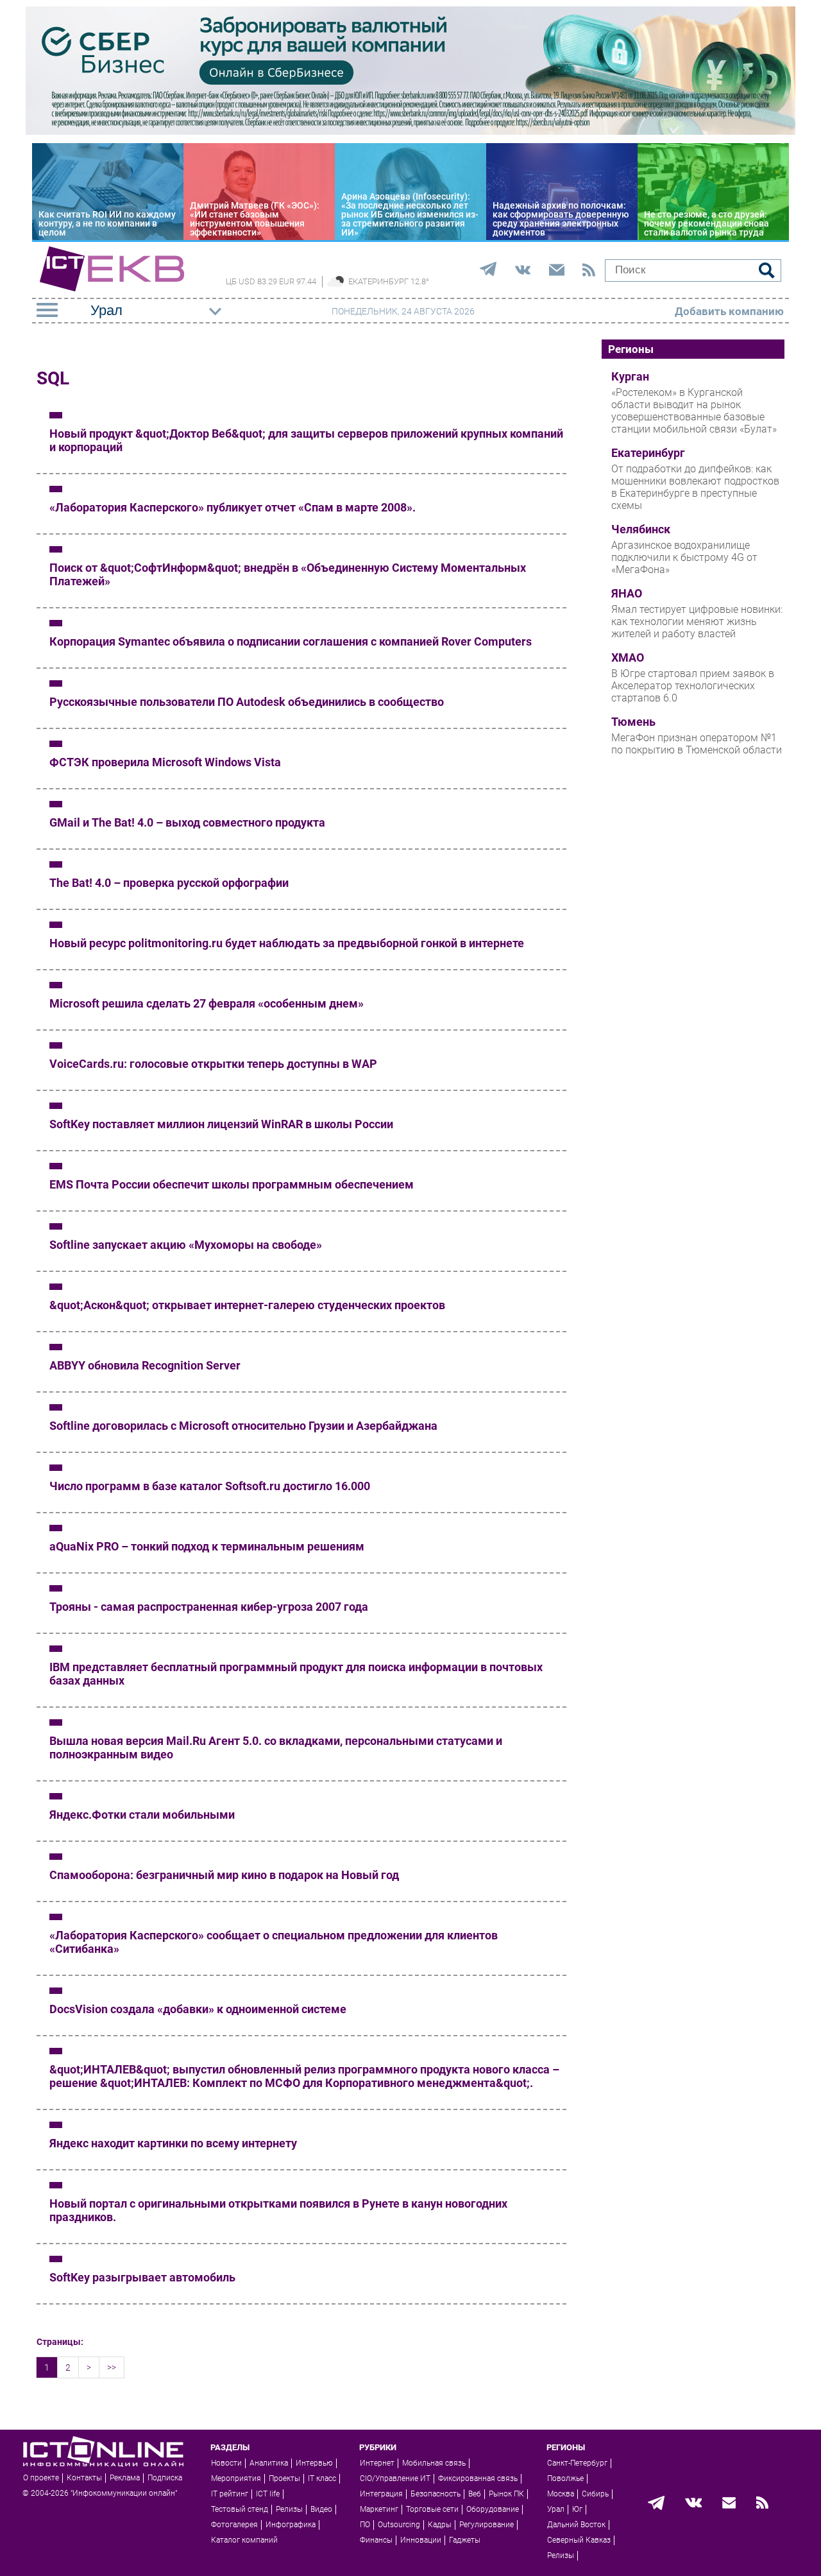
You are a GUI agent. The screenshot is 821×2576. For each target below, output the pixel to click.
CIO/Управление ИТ (395, 2478)
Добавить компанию (729, 311)
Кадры (440, 2525)
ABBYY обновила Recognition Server (145, 1365)
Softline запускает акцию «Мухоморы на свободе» (186, 1245)
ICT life (268, 2494)
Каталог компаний (244, 2540)
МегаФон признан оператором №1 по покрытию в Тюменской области (697, 744)
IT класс (322, 2478)
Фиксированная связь (478, 2478)
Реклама (125, 2478)
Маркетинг (379, 2509)
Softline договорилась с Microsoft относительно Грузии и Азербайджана (243, 1426)
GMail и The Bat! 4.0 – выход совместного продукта (187, 822)
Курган (630, 377)
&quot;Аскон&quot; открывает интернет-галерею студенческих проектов (247, 1305)
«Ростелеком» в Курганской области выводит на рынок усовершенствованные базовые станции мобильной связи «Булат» (694, 411)
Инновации (421, 2540)
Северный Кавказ (579, 2540)
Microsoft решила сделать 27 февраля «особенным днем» (207, 1003)
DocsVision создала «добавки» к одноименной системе (198, 2009)
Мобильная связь (434, 2463)
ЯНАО (627, 594)
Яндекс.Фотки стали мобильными (142, 1815)
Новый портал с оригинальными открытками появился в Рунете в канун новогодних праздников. (278, 2210)
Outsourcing (399, 2525)
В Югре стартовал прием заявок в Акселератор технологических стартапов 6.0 (693, 686)
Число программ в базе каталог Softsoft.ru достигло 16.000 (210, 1486)
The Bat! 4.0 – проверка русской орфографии (169, 883)
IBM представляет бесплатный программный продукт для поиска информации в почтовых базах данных (296, 1674)
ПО (365, 2525)
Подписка (165, 2478)
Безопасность (436, 2494)
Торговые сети (432, 2509)
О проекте (41, 2478)
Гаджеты (465, 2540)
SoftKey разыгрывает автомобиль (142, 2277)
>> (112, 2367)
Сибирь (595, 2494)
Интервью (314, 2463)
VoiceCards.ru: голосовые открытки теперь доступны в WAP (213, 1064)
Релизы (289, 2509)
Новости (226, 2463)
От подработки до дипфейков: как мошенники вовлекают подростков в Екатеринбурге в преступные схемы (695, 487)
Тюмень (633, 722)
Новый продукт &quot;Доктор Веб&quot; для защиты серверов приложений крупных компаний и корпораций (306, 440)
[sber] (410, 132)
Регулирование (487, 2525)
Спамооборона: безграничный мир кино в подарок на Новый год (224, 1875)
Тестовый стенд (240, 2509)
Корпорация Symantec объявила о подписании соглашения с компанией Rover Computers (291, 641)
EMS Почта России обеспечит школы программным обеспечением (232, 1184)
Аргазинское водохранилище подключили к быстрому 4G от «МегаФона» (684, 557)
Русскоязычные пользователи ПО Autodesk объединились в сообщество (247, 702)
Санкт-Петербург (577, 2463)
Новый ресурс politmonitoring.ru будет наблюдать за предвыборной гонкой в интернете (287, 943)
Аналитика (269, 2463)
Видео (321, 2509)
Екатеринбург (648, 453)
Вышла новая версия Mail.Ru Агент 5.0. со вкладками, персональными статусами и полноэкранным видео (276, 1747)
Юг (577, 2509)
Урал (556, 2509)
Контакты (84, 2478)
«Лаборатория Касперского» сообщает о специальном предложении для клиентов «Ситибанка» (274, 1942)
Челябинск (641, 529)
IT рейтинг (230, 2494)
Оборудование (493, 2509)
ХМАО (628, 658)
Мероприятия (236, 2478)
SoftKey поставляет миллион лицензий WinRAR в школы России (221, 1124)
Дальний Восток (576, 2525)
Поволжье (565, 2478)
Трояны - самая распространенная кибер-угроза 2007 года (209, 1607)
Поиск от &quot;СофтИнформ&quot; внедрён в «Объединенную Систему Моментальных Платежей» (288, 574)
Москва (561, 2494)
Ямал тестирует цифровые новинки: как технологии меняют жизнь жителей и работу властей (697, 622)
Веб (475, 2494)
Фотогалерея (234, 2525)
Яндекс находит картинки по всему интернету (173, 2143)
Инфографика (291, 2525)
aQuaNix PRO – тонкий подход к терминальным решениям (207, 1546)
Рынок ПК (506, 2494)
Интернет (377, 2463)
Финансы (376, 2540)
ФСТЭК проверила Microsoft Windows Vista (165, 762)
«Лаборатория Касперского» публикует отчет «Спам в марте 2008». (233, 507)
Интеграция (381, 2494)
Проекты (284, 2478)
